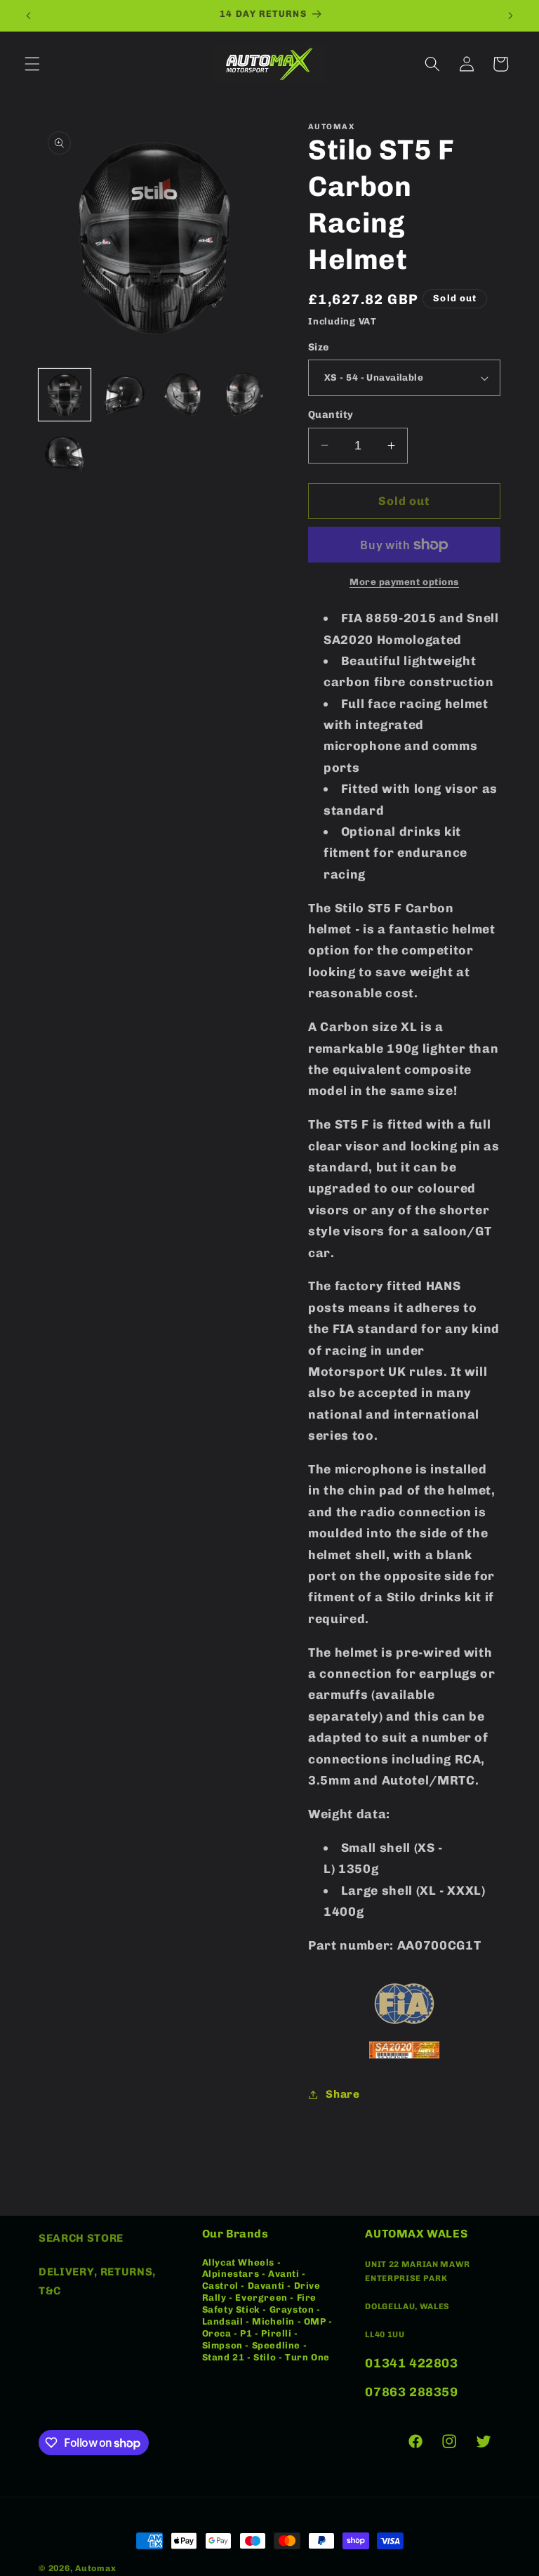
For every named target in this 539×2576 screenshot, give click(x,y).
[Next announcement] (510, 15)
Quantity (331, 415)
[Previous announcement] (29, 15)
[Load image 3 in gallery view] (184, 395)
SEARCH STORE (81, 2238)
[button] (32, 64)
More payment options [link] (404, 582)
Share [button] (342, 2094)
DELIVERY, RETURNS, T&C (97, 2281)
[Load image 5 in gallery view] (65, 454)
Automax (95, 2568)
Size (319, 347)
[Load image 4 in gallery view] (244, 395)
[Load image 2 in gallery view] (124, 395)
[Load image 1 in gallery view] (65, 395)
